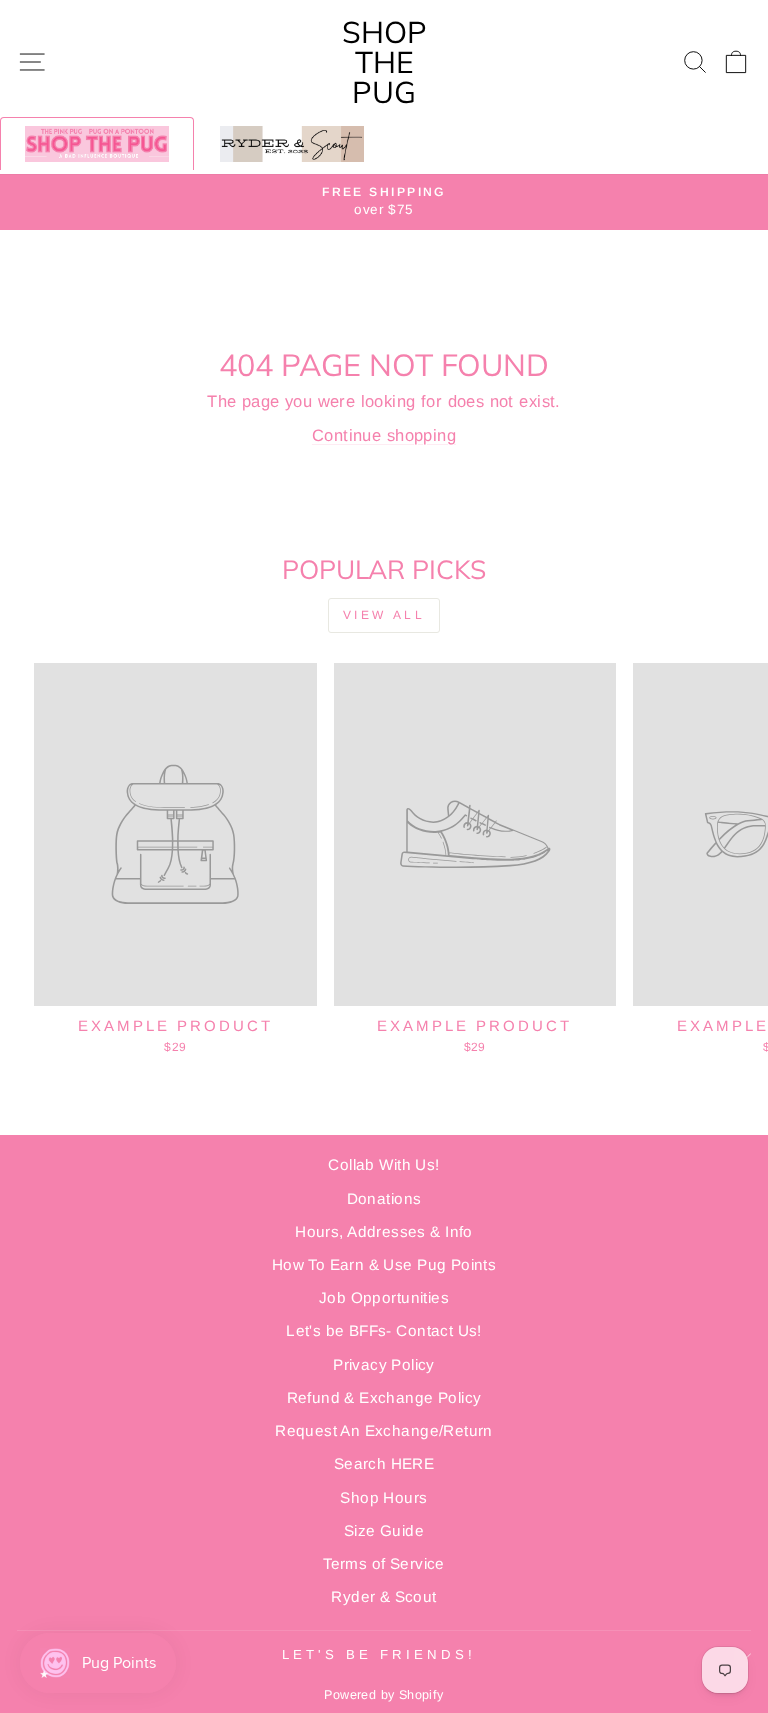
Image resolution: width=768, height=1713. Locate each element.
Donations (384, 1198)
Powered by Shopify (383, 1695)
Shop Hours (383, 1497)
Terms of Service (384, 1563)
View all (384, 615)
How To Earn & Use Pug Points (384, 1264)
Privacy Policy (384, 1364)
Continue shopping (384, 435)
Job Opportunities (384, 1297)
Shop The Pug (384, 62)
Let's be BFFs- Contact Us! (384, 1330)
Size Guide (384, 1530)
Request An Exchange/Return (384, 1430)
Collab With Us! (383, 1164)
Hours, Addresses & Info (384, 1231)
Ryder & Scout (383, 1596)
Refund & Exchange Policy (384, 1397)
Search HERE (384, 1463)
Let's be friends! (379, 1654)
